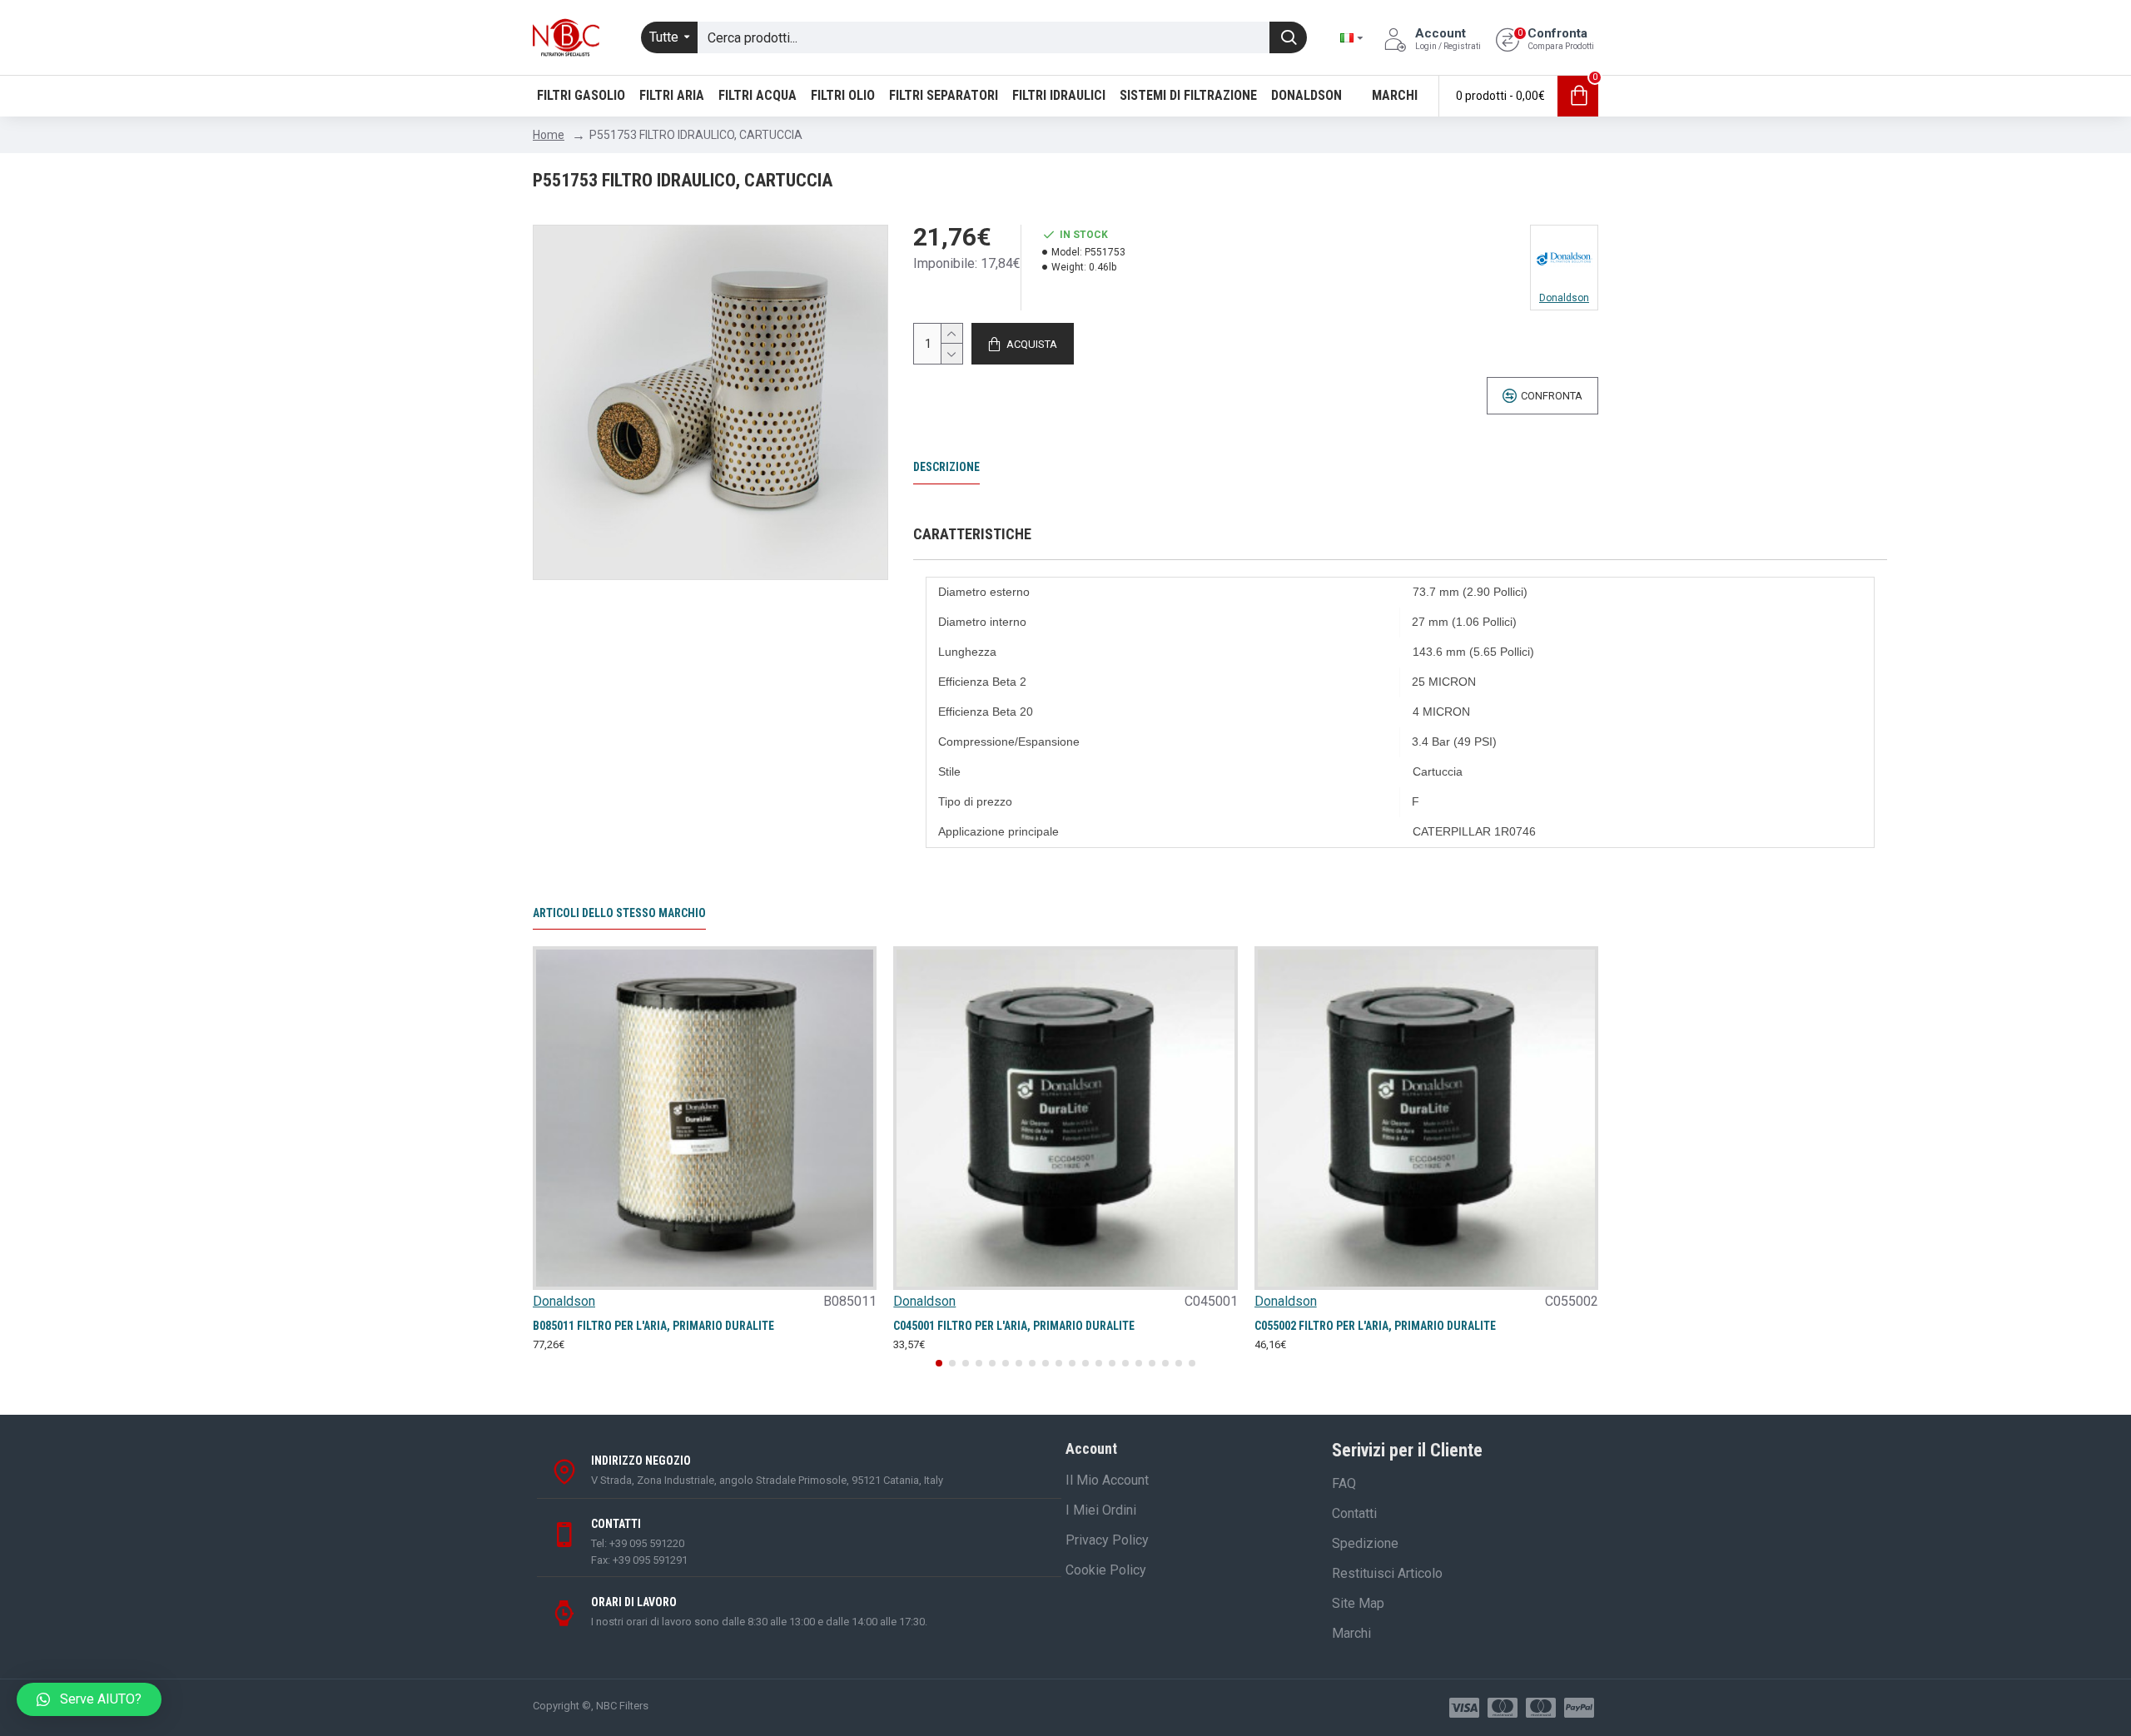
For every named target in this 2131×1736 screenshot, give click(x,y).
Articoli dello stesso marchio (619, 913)
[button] (939, 1363)
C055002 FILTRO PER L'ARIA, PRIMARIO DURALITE (1375, 1326)
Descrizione (946, 467)
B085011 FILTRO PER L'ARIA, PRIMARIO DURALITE (653, 1326)
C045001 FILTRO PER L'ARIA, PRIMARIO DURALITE (1014, 1326)
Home (549, 135)
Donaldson (564, 1301)
